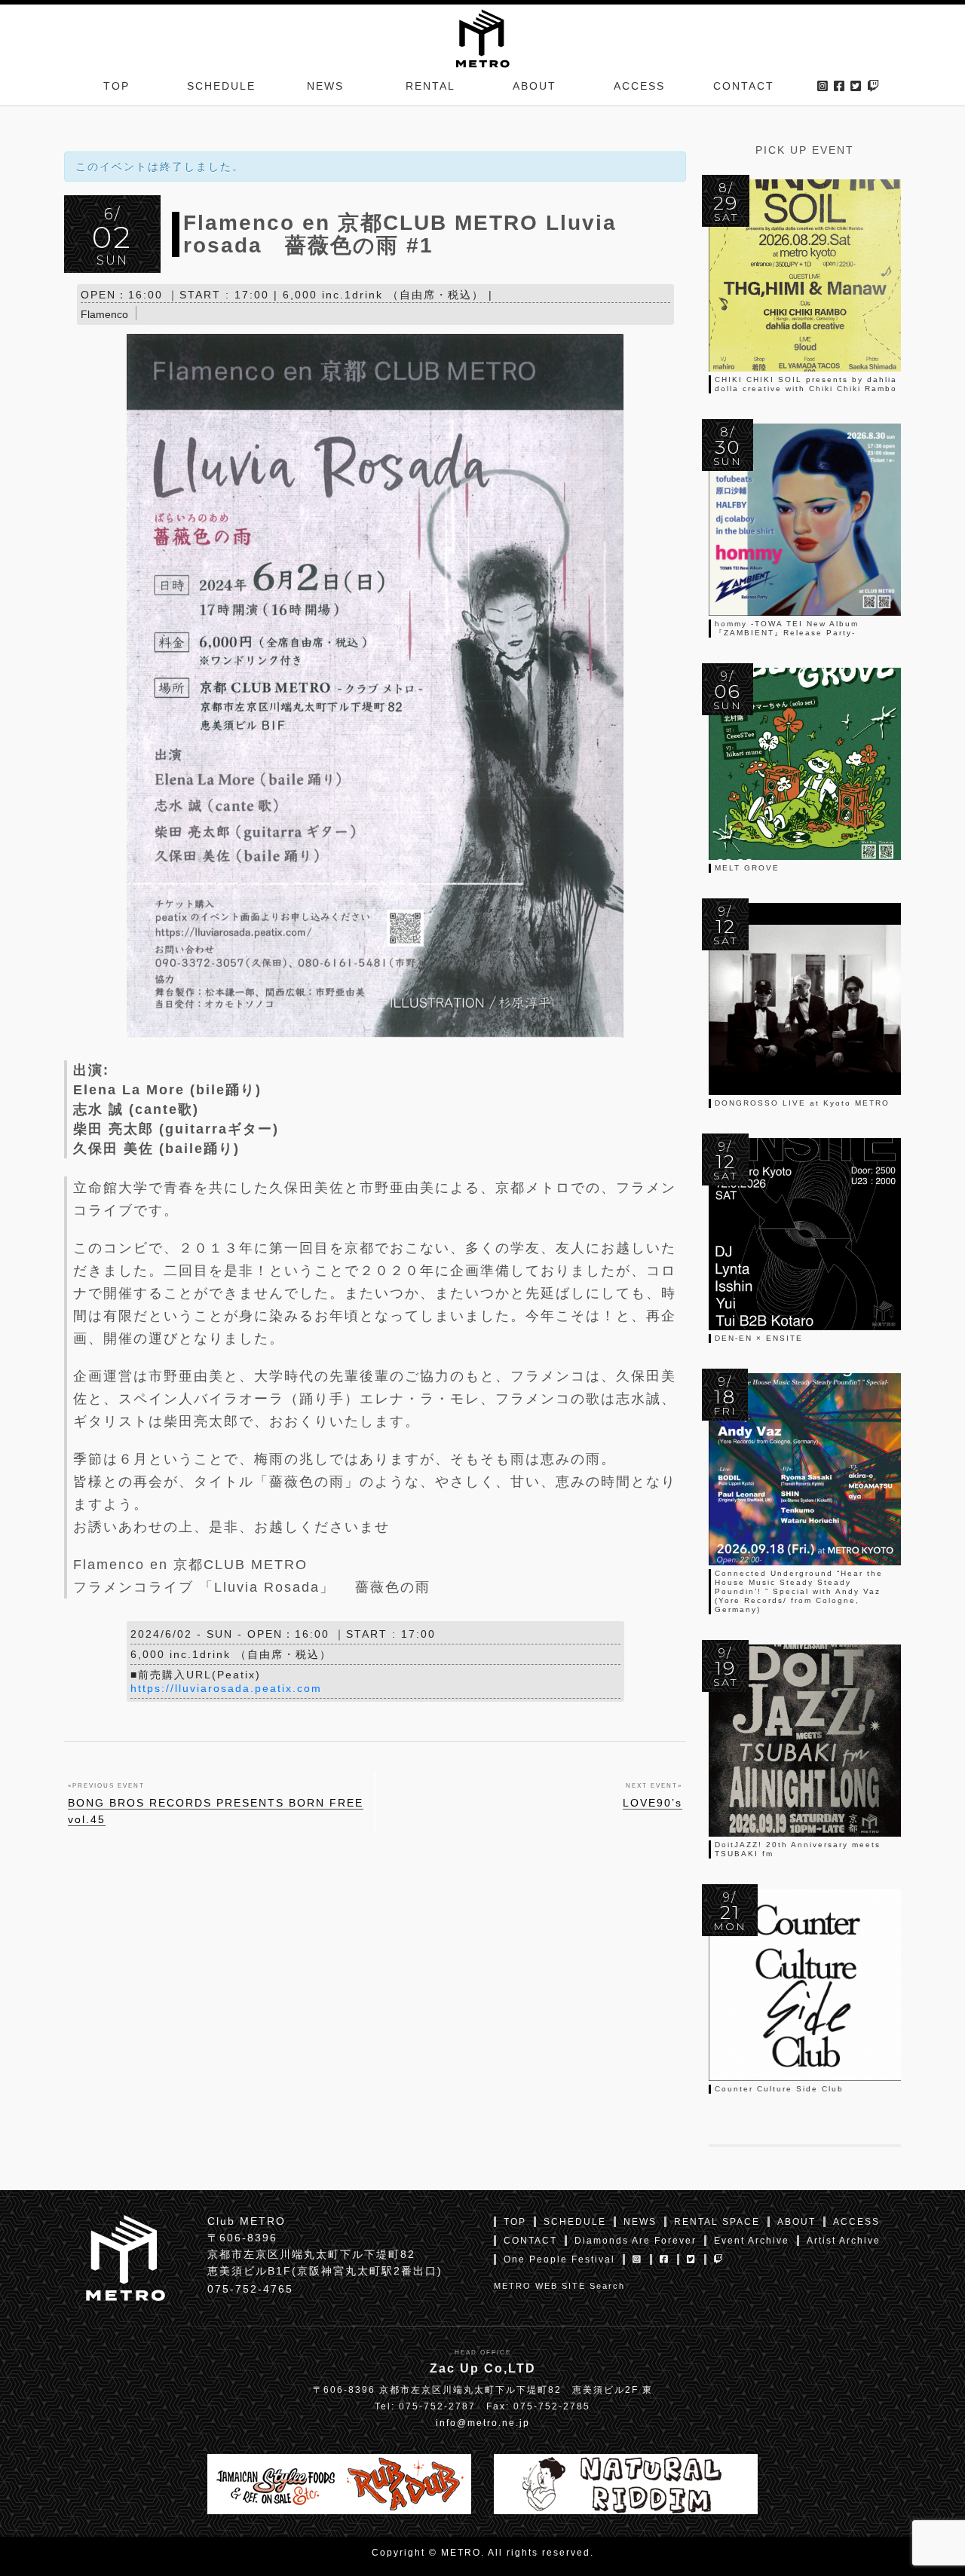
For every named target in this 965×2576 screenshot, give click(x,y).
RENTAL (430, 86)
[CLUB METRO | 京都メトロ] (482, 37)
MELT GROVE (747, 868)
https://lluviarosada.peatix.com (226, 1688)
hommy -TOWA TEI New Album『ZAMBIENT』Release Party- (787, 628)
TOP (116, 86)
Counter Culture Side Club (779, 2089)
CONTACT (744, 86)
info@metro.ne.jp (483, 2423)
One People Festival (559, 2259)
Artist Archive (844, 2241)
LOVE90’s (653, 1803)
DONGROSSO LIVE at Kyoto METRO (802, 1103)
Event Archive (752, 2241)
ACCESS (639, 86)
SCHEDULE (221, 86)
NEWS (325, 86)
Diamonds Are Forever (636, 2241)
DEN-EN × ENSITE (759, 1338)
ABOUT (535, 86)
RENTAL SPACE (717, 2222)
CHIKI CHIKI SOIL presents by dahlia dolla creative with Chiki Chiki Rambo (806, 384)
